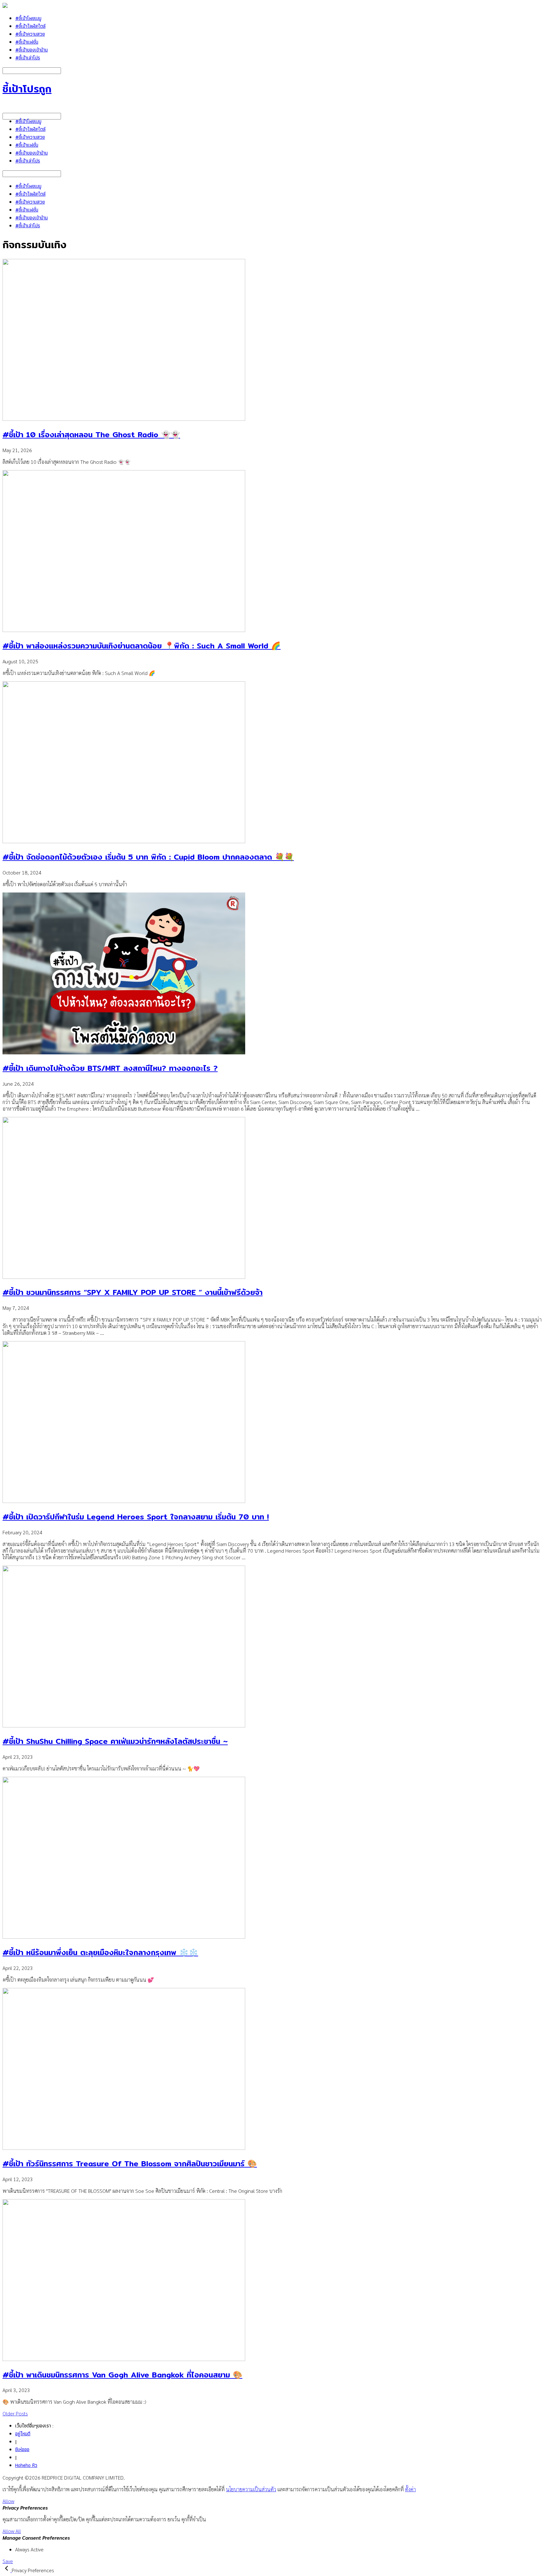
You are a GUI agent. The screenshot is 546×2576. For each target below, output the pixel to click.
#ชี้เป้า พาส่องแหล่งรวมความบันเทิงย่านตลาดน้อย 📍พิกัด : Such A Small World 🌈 (142, 646)
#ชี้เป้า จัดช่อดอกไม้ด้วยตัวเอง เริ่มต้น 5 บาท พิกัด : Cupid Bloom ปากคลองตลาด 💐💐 (148, 857)
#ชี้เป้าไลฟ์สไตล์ (30, 26)
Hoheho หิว (26, 2465)
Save (8, 2561)
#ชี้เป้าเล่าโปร (28, 58)
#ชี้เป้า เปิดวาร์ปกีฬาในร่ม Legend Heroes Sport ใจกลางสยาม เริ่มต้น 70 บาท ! (136, 1517)
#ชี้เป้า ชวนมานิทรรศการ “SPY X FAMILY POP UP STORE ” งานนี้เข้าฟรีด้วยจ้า (133, 1292)
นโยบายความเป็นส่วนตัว (251, 2489)
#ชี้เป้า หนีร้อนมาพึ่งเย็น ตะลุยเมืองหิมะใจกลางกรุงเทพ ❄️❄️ (100, 1952)
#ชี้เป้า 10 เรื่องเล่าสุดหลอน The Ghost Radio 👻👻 (91, 434)
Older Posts (15, 2413)
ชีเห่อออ (22, 2449)
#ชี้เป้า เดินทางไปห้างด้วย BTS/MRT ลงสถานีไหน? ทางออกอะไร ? (110, 1068)
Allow (8, 2501)
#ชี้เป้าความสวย (30, 34)
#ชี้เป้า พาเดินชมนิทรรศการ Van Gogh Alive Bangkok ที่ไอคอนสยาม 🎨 (122, 2375)
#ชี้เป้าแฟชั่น (27, 42)
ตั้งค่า (410, 2489)
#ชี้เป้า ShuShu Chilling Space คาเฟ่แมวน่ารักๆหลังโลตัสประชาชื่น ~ (115, 1741)
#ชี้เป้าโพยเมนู (28, 18)
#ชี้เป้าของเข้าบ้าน (31, 50)
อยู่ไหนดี (23, 2434)
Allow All (12, 2531)
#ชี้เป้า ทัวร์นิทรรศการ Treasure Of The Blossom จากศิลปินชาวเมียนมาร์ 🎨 (130, 2163)
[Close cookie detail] (7, 2570)
